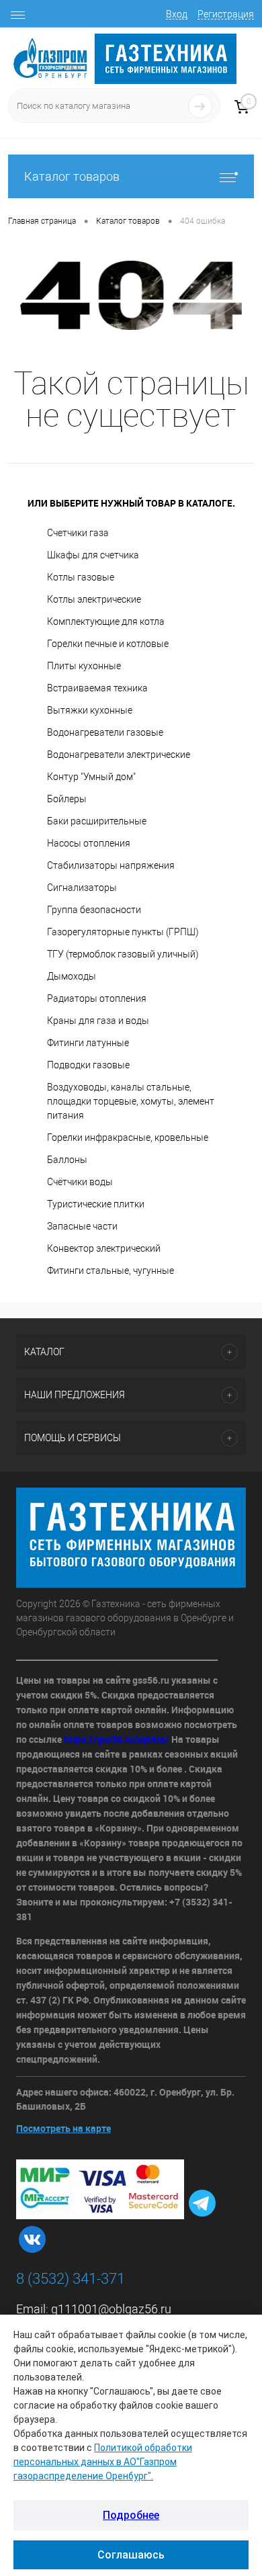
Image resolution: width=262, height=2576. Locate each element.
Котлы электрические (94, 599)
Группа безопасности (94, 910)
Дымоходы (72, 976)
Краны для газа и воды (98, 1021)
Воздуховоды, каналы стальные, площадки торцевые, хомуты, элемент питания (131, 1101)
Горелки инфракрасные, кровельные (128, 1137)
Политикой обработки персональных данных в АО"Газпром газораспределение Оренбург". (103, 2462)
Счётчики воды (80, 1182)
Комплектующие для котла (106, 621)
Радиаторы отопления (97, 998)
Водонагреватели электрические (119, 755)
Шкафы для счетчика (93, 555)
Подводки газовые (88, 1065)
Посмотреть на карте (63, 2128)
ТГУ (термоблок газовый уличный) (123, 954)
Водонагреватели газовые (105, 732)
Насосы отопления (89, 843)
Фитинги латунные (88, 1043)
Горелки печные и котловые (108, 644)
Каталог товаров (72, 176)
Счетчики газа (78, 533)
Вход (177, 14)
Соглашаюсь (131, 2555)
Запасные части (82, 1226)
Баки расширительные (97, 821)
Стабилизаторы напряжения (111, 865)
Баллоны (67, 1160)
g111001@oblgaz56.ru (111, 2309)
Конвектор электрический (104, 1248)
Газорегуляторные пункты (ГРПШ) (123, 932)
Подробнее (131, 2515)
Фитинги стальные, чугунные (111, 1271)
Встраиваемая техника (97, 688)
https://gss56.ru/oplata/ (118, 1739)
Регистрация (226, 14)
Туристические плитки (96, 1204)
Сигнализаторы (82, 888)
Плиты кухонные (84, 666)
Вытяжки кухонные (90, 710)
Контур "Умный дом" (91, 777)
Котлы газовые (81, 577)
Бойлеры (67, 799)
